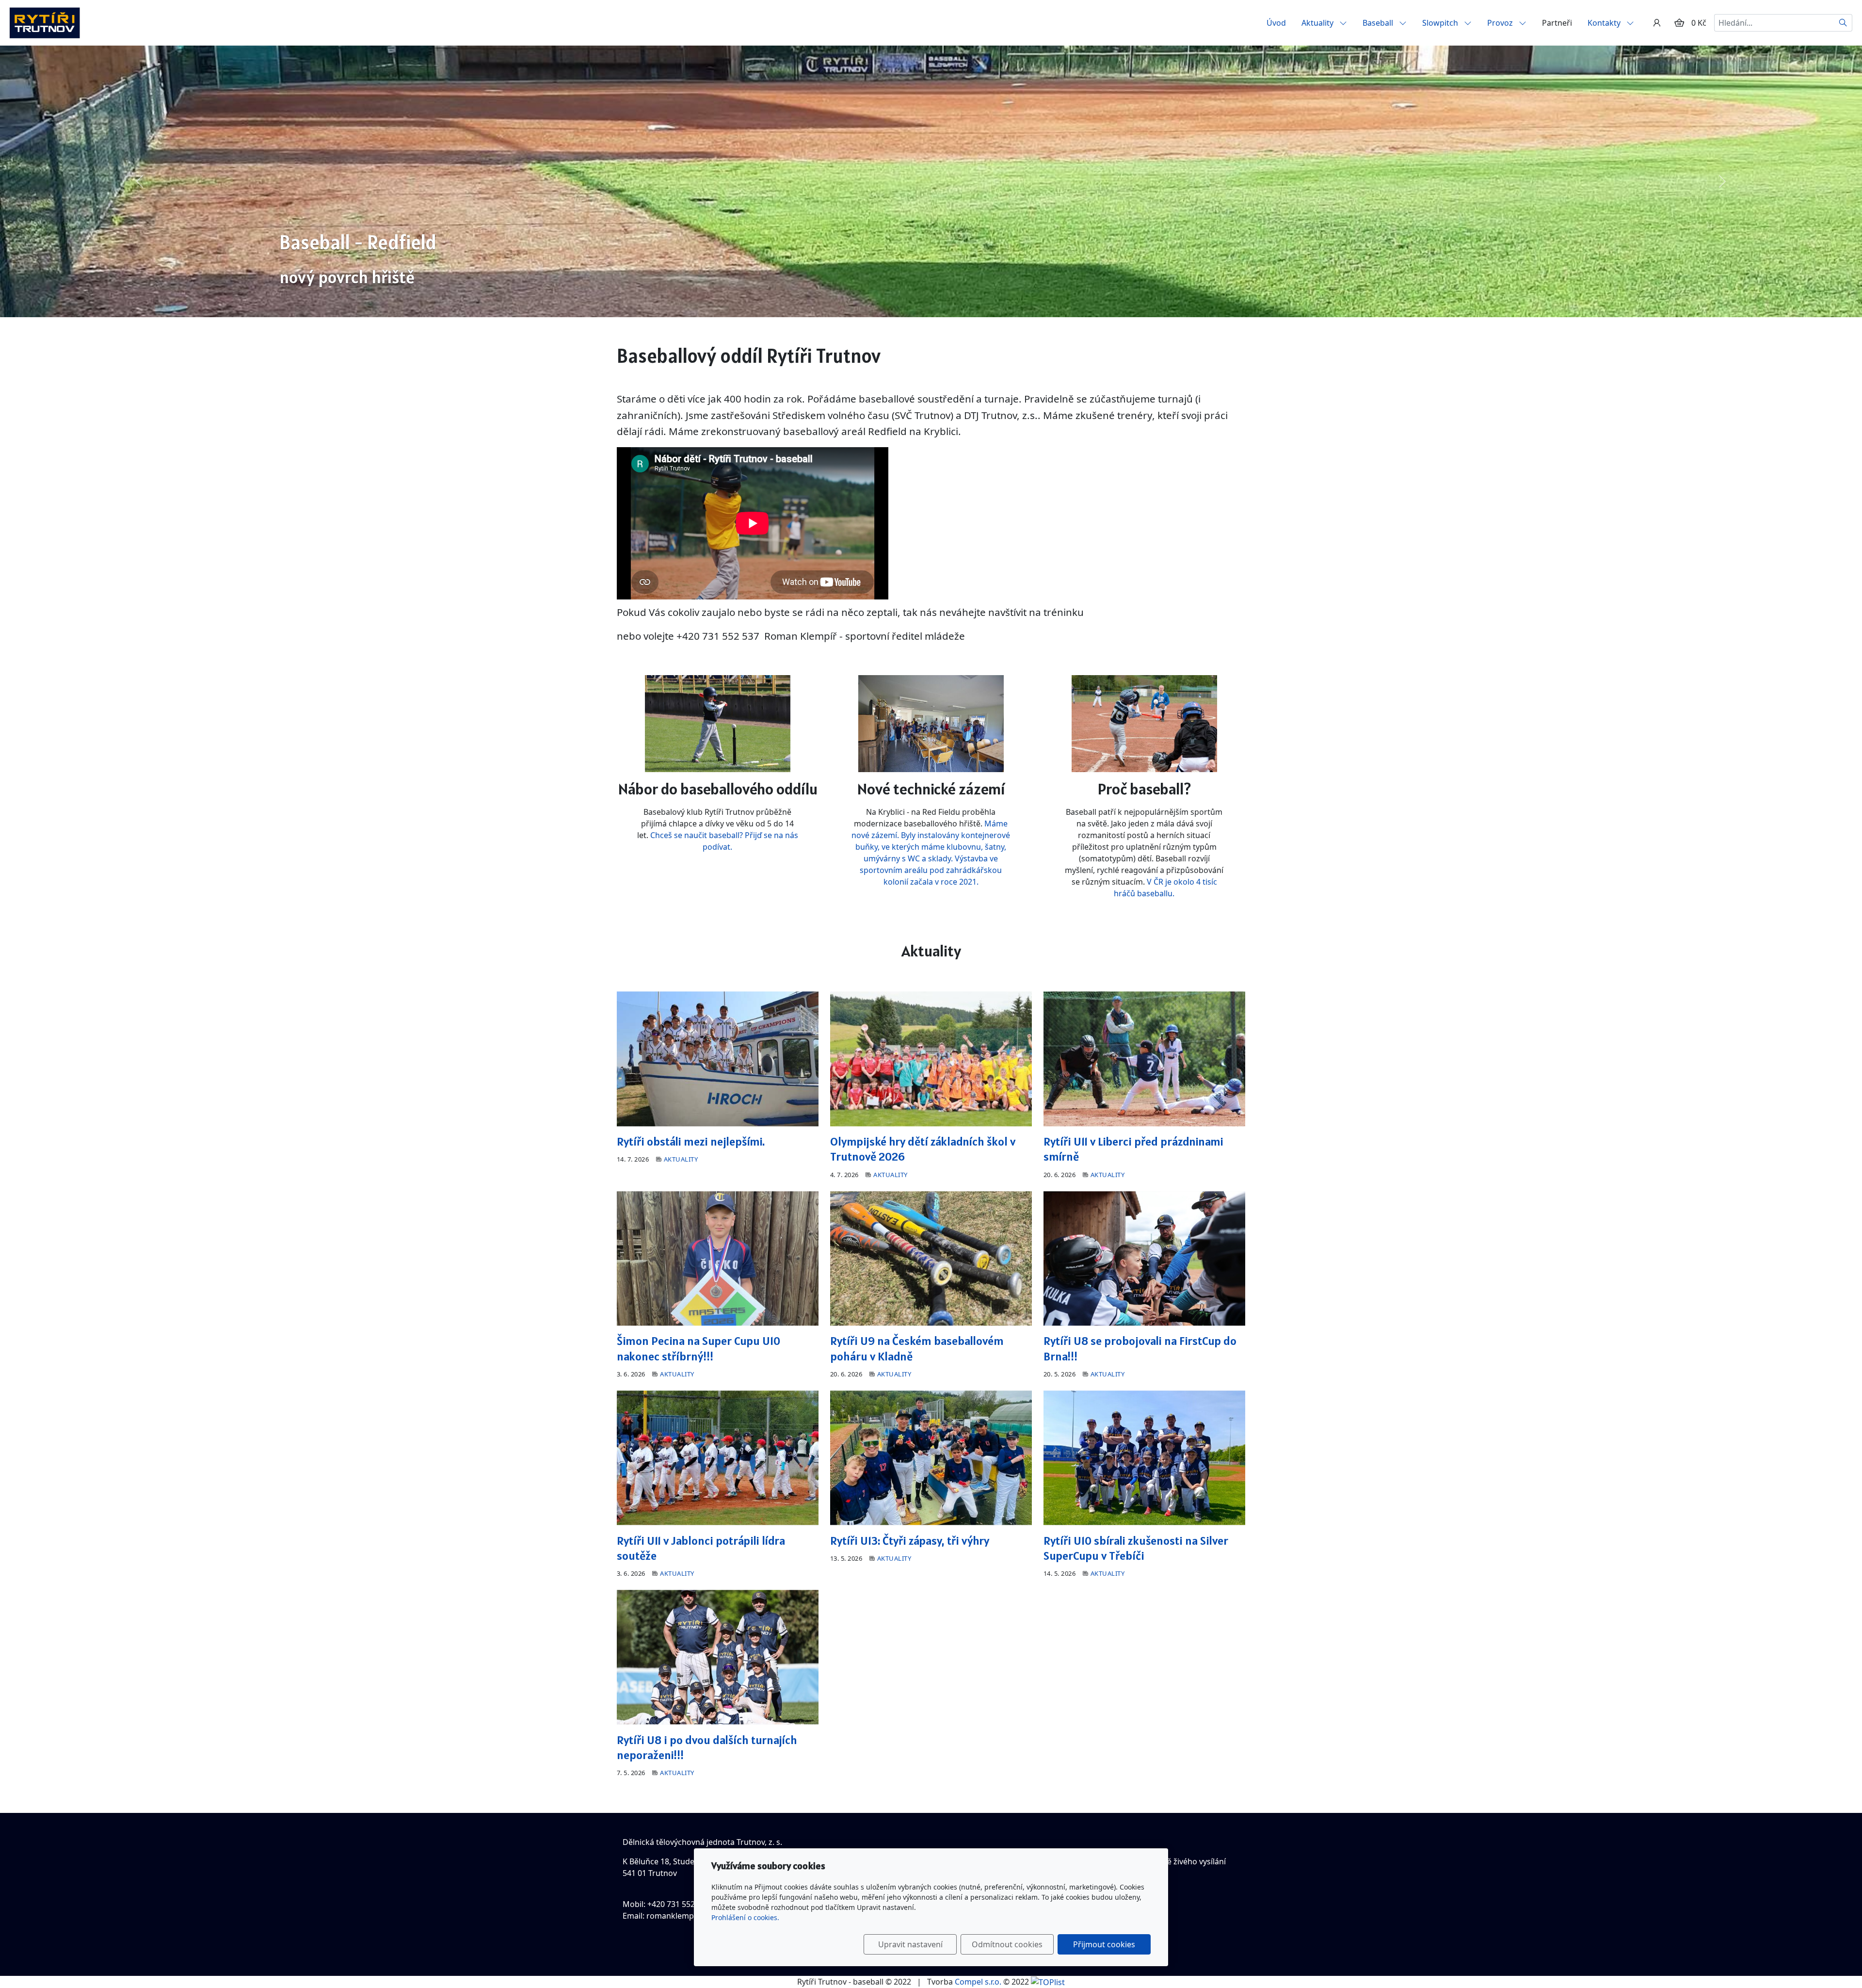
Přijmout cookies (1104, 1944)
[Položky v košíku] (1679, 23)
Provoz (1501, 23)
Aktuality (1318, 23)
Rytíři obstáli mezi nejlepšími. (691, 1141)
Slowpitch (1441, 23)
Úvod (1276, 23)
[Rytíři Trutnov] (45, 22)
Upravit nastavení (910, 1944)
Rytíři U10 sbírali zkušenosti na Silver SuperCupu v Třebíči (1136, 1548)
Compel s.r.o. (978, 1982)
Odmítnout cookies (1007, 1944)
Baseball (1379, 23)
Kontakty (1605, 23)
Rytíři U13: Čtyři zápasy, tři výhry (910, 1541)
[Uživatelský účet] (1657, 23)
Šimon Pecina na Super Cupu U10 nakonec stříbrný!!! (698, 1348)
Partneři (1557, 23)
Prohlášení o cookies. (745, 1917)
